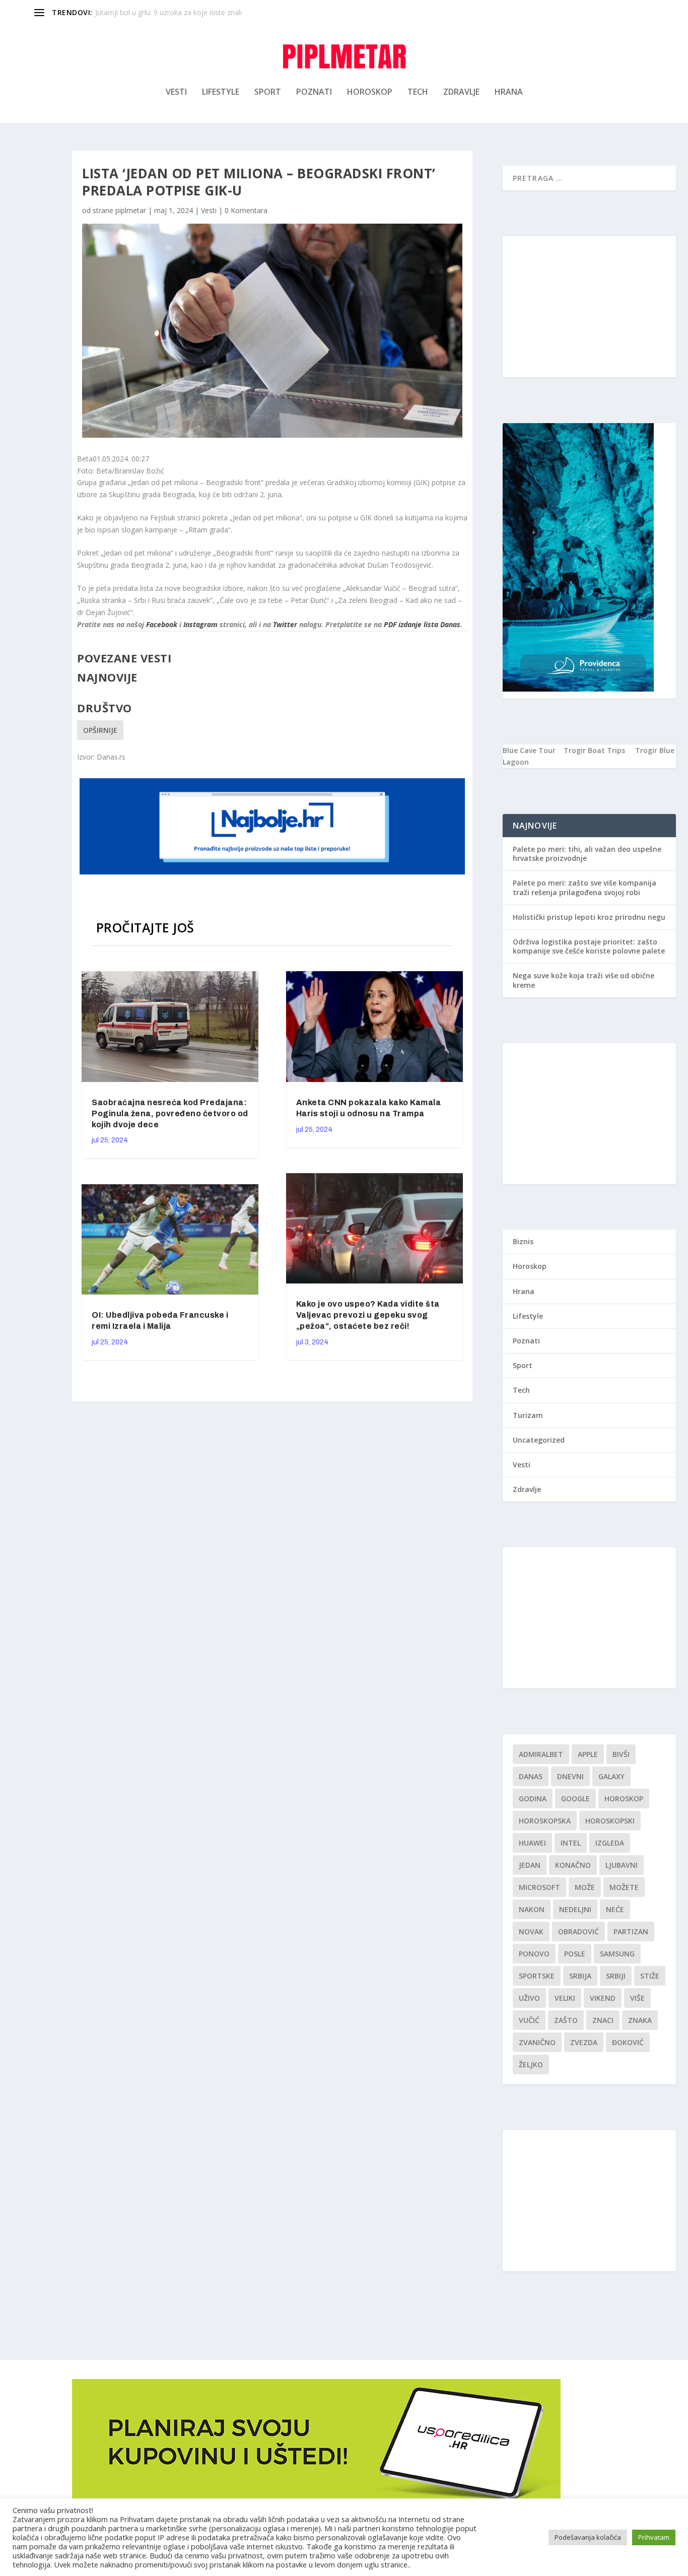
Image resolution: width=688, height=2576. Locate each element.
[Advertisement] (589, 307)
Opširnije (100, 730)
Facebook (162, 624)
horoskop (624, 1799)
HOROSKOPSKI (610, 1821)
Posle (575, 1954)
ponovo (534, 1954)
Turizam (528, 1415)
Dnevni (570, 1776)
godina (533, 1799)
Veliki (565, 1998)
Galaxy (611, 1776)
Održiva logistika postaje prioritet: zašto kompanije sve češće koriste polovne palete (589, 946)
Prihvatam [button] (654, 2537)
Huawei (532, 1843)
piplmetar (131, 210)
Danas (531, 1776)
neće (615, 1909)
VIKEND (603, 1998)
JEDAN (530, 1865)
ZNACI (603, 2020)
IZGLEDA (610, 1843)
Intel (571, 1843)
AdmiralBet (541, 1754)
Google (575, 1799)
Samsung (617, 1954)
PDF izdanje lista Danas (422, 624)
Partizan (631, 1931)
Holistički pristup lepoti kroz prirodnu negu (589, 917)
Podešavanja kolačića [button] (588, 2537)
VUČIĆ (529, 2020)
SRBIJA (580, 1976)
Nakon (532, 1909)
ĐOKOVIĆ (628, 2042)
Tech (418, 92)
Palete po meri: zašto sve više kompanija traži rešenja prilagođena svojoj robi (584, 887)
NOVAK (531, 1931)
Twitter (285, 624)
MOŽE (585, 1887)
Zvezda (584, 2042)
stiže (650, 1976)
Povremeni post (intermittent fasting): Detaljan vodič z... (186, 12)
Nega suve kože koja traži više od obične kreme (583, 980)
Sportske (537, 1976)
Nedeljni (575, 1909)
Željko (531, 2064)
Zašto (566, 2020)
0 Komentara (246, 210)
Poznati (314, 92)
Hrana (509, 92)
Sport (268, 92)
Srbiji (616, 1976)
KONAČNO (573, 1865)
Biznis (523, 1241)
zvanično (537, 2042)
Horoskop (370, 92)
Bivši (621, 1754)
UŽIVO (529, 1998)
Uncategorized (539, 1440)
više (637, 1998)
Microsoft (539, 1887)
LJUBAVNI (622, 1865)
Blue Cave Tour (529, 750)
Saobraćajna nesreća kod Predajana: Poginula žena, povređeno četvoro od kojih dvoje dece (170, 1113)
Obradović (578, 1931)
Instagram (200, 624)
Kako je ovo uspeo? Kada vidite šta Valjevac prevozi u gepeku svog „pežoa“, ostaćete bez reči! (368, 1315)
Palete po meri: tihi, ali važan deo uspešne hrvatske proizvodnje (587, 854)
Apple (588, 1754)
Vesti (176, 92)
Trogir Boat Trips (594, 750)
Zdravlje (461, 92)
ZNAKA (640, 2020)
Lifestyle (221, 92)
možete (624, 1887)
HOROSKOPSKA (545, 1821)
